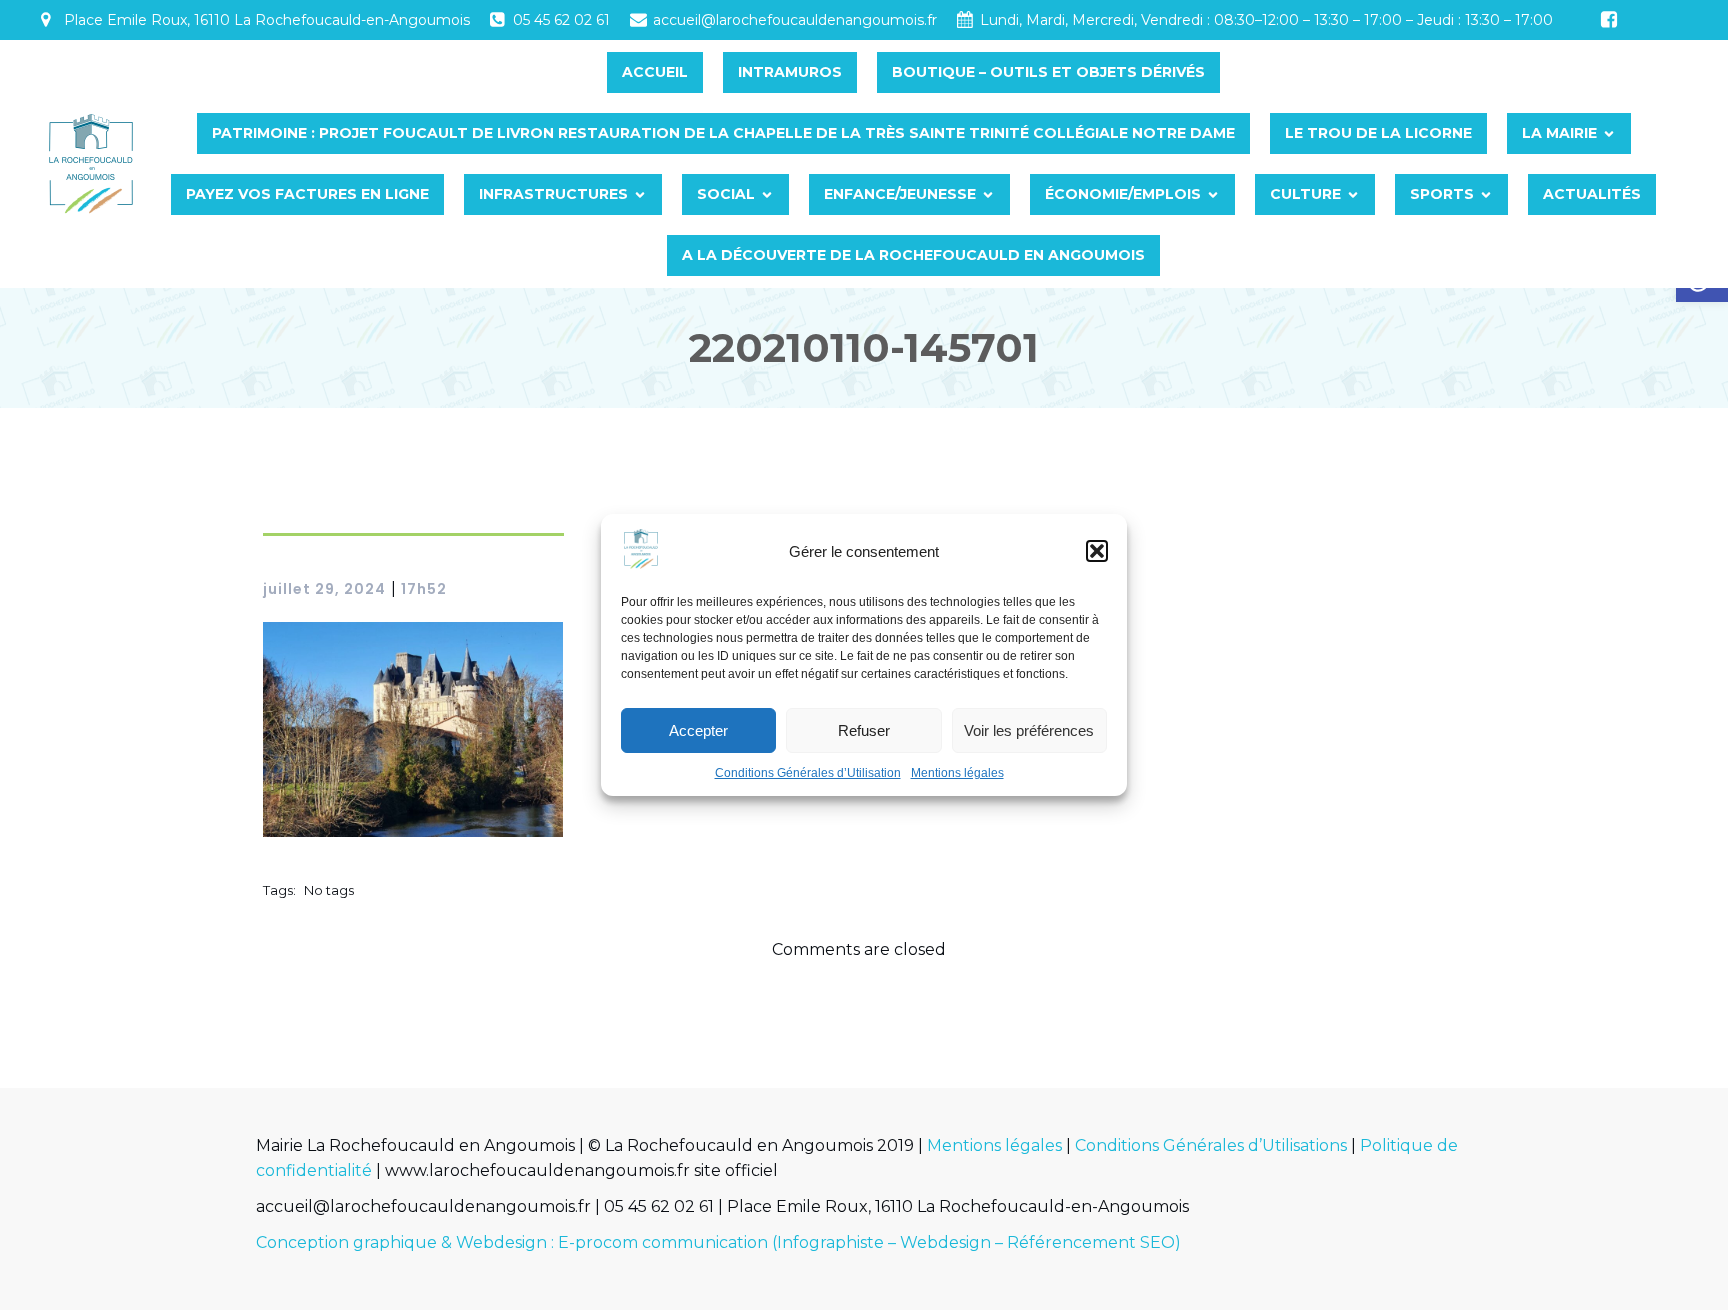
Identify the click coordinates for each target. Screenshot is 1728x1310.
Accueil (655, 72)
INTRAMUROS (790, 72)
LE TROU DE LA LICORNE (1378, 133)
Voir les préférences (1029, 730)
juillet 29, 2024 (324, 589)
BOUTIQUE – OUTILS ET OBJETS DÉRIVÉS (1048, 72)
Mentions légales (957, 773)
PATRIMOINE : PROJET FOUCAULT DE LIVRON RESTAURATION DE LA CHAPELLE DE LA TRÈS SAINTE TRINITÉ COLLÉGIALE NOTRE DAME (723, 133)
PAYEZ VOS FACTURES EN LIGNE (307, 194)
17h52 (424, 589)
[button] (1097, 551)
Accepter (698, 730)
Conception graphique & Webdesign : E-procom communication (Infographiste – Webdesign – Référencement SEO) (718, 1242)
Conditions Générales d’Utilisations (1211, 1145)
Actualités (1592, 194)
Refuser (864, 730)
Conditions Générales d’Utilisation (808, 773)
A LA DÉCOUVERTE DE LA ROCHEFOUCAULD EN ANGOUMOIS (913, 255)
